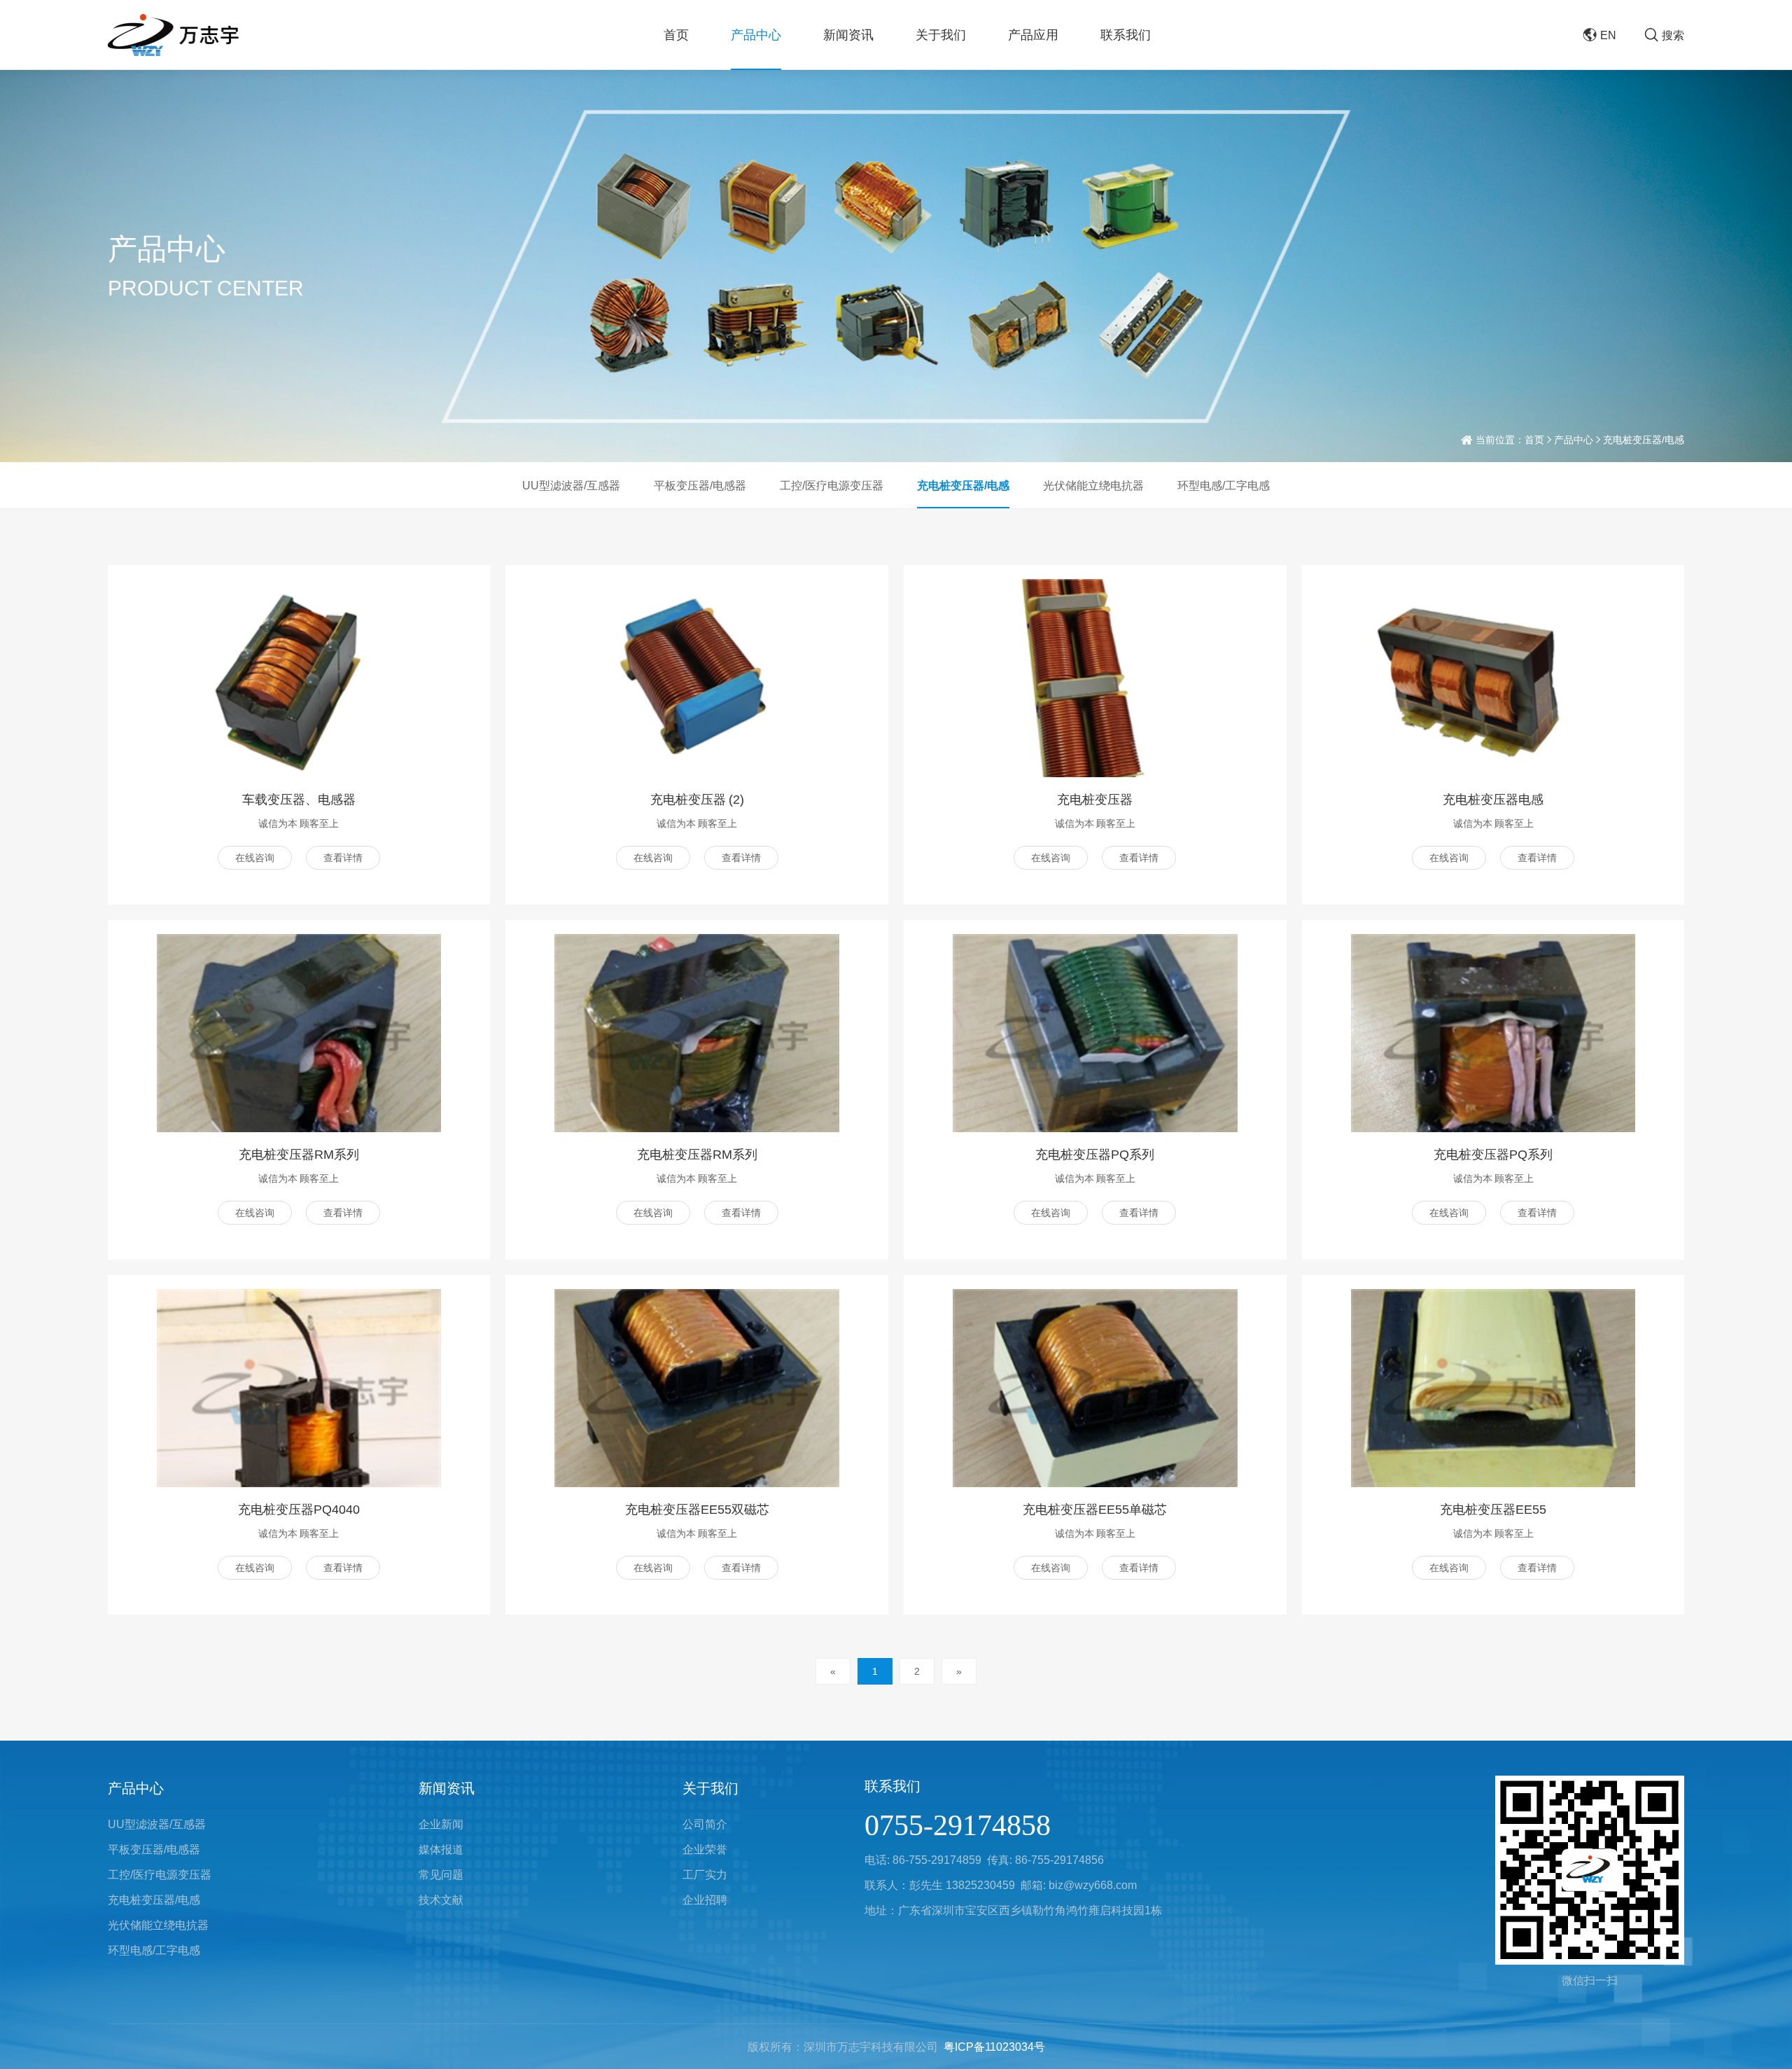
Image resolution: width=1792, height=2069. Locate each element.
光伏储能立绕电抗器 (1093, 485)
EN (1608, 35)
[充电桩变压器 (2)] (696, 678)
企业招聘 (705, 1900)
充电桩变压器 (1095, 799)
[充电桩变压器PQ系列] (1095, 1033)
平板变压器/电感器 (700, 485)
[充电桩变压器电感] (1493, 678)
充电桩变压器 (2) (697, 799)
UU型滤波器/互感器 (571, 485)
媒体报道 (441, 1849)
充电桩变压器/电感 (963, 485)
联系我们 (1126, 35)
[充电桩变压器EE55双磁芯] (696, 1388)
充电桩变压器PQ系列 (1095, 1154)
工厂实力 (705, 1874)
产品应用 (1033, 35)
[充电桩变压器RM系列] (299, 1033)
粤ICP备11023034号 (994, 2047)
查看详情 (343, 858)
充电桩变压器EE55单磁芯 (1095, 1509)
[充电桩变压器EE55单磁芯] (1095, 1388)
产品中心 (756, 35)
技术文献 (441, 1900)
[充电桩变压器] (1095, 678)
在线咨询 (255, 858)
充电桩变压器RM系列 (299, 1154)
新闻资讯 (848, 35)
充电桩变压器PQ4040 (299, 1509)
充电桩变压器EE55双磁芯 (697, 1509)
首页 (676, 35)
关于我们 (941, 35)
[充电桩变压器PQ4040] (299, 1388)
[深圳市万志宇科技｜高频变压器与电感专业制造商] (174, 35)
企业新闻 (441, 1824)
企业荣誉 (705, 1849)
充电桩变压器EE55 (1493, 1509)
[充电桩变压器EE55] (1493, 1388)
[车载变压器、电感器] (299, 678)
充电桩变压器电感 (1493, 799)
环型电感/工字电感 (1224, 485)
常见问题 (441, 1874)
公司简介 (705, 1824)
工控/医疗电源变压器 (832, 485)
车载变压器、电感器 (299, 799)
